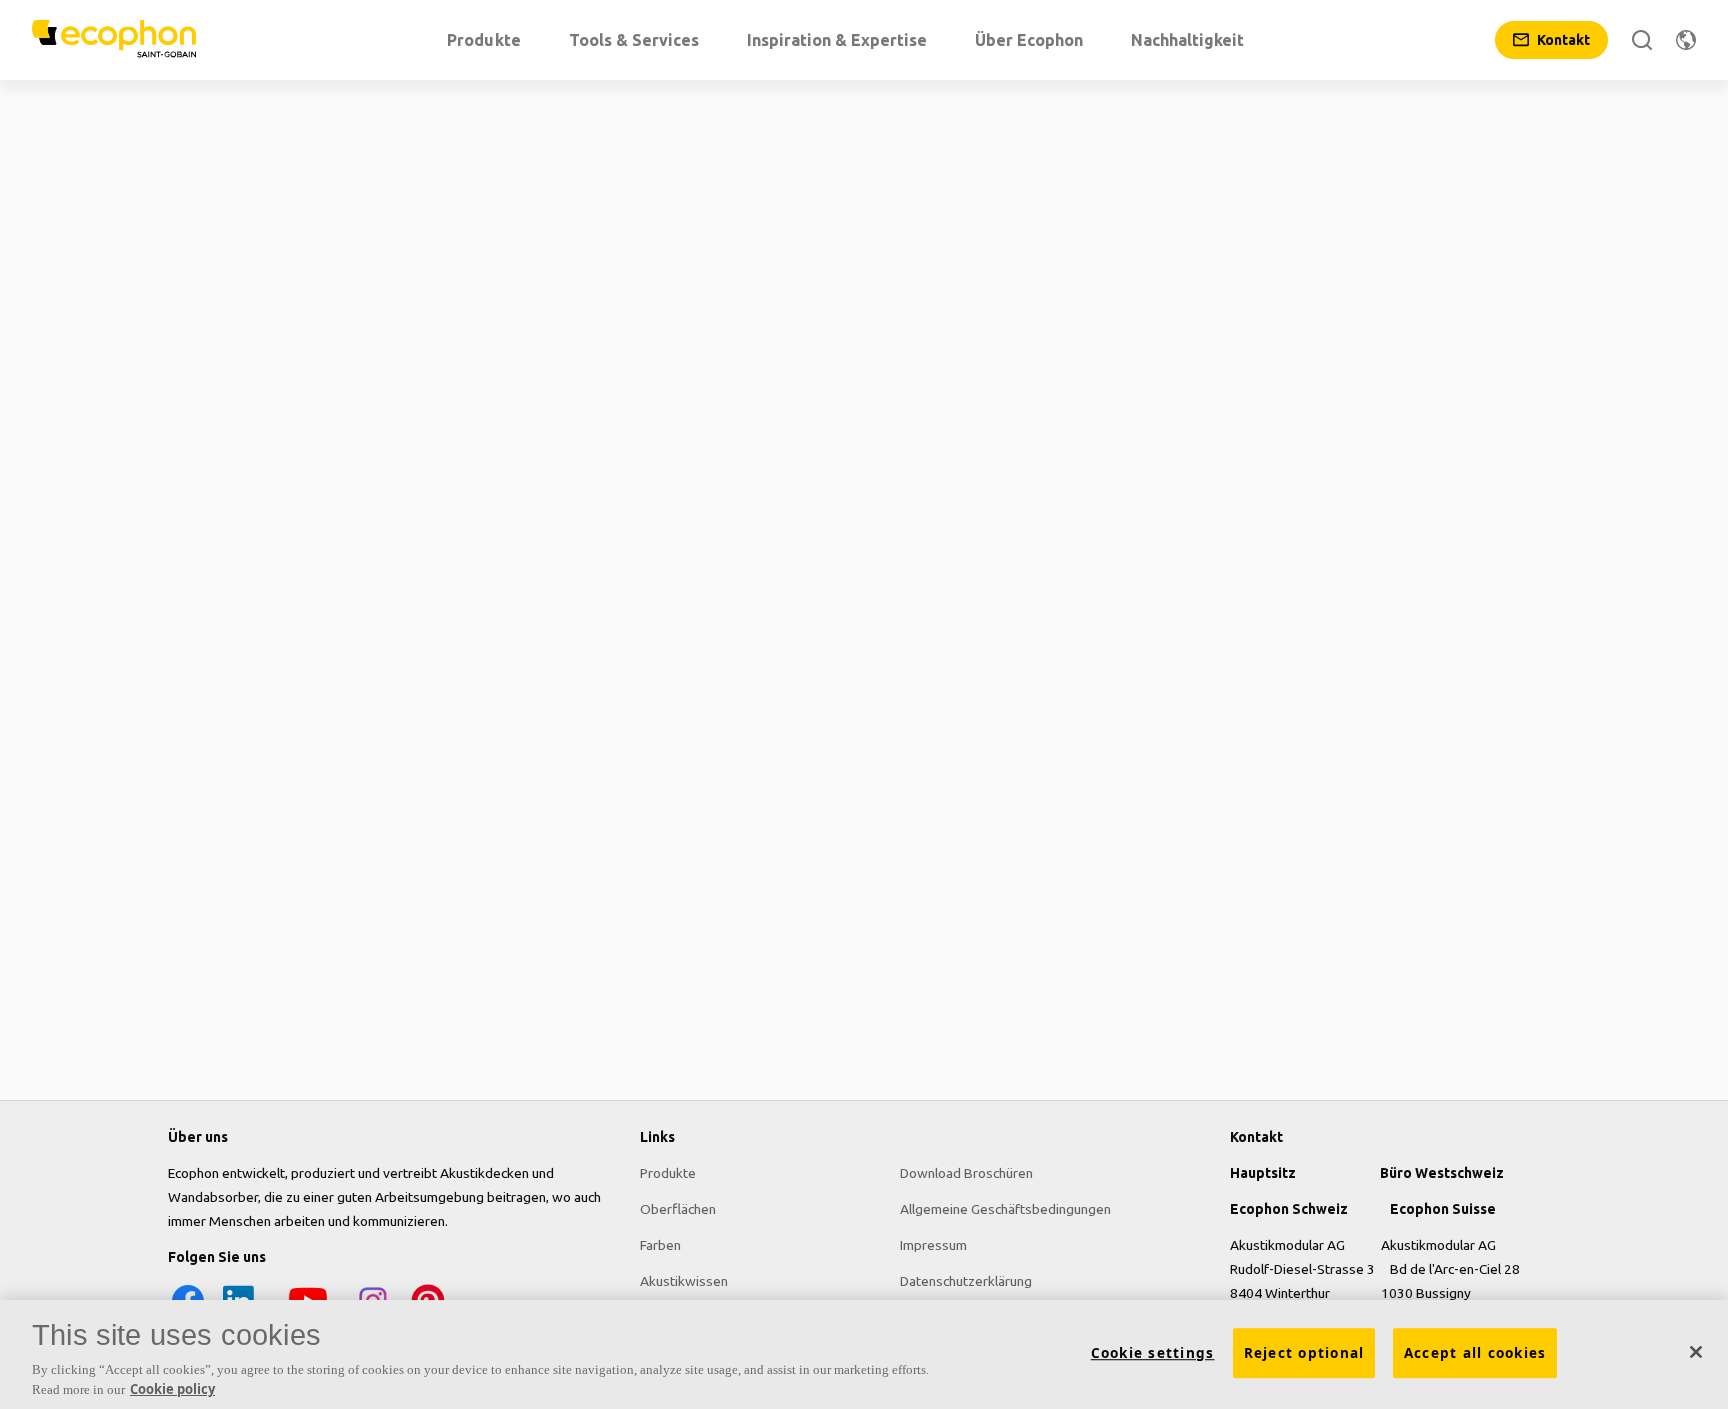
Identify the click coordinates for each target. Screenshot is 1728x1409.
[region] (864, 1354)
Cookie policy (172, 1388)
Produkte (668, 1173)
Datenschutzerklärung (966, 1281)
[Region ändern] (1686, 40)
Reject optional (1304, 1353)
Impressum (933, 1245)
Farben (660, 1245)
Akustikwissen (684, 1281)
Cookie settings (1153, 1353)
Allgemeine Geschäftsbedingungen (1005, 1209)
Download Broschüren (966, 1173)
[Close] (1696, 1352)
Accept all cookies (1475, 1353)
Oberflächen (678, 1209)
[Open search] (1642, 40)
